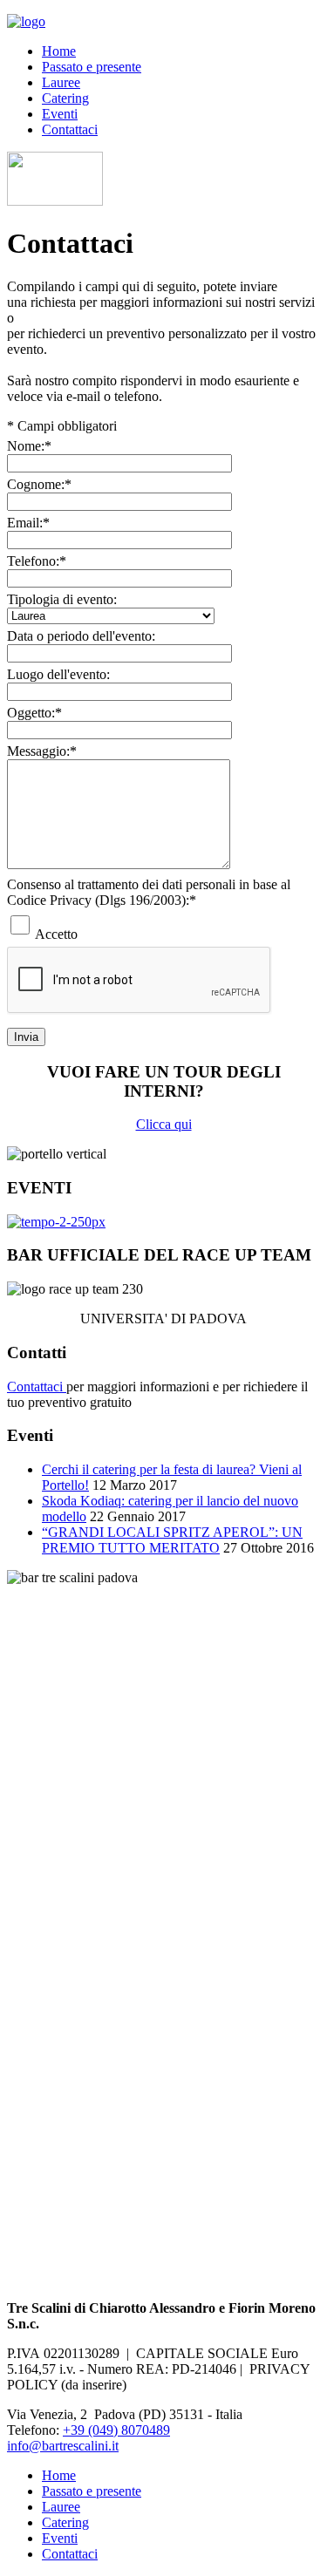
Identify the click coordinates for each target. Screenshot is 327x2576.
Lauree (61, 82)
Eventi (60, 114)
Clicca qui (164, 1124)
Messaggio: (42, 751)
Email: (28, 523)
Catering (65, 98)
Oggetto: (34, 713)
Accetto (56, 934)
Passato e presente (92, 67)
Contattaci (70, 129)
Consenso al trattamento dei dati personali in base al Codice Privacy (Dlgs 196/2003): (149, 892)
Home (59, 51)
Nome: (29, 446)
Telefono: (37, 561)
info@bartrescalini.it (63, 2446)
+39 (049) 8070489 (116, 2430)
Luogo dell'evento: (58, 674)
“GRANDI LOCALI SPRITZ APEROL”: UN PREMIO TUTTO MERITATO (172, 1540)
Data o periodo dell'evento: (81, 636)
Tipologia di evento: (62, 599)
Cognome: (39, 484)
